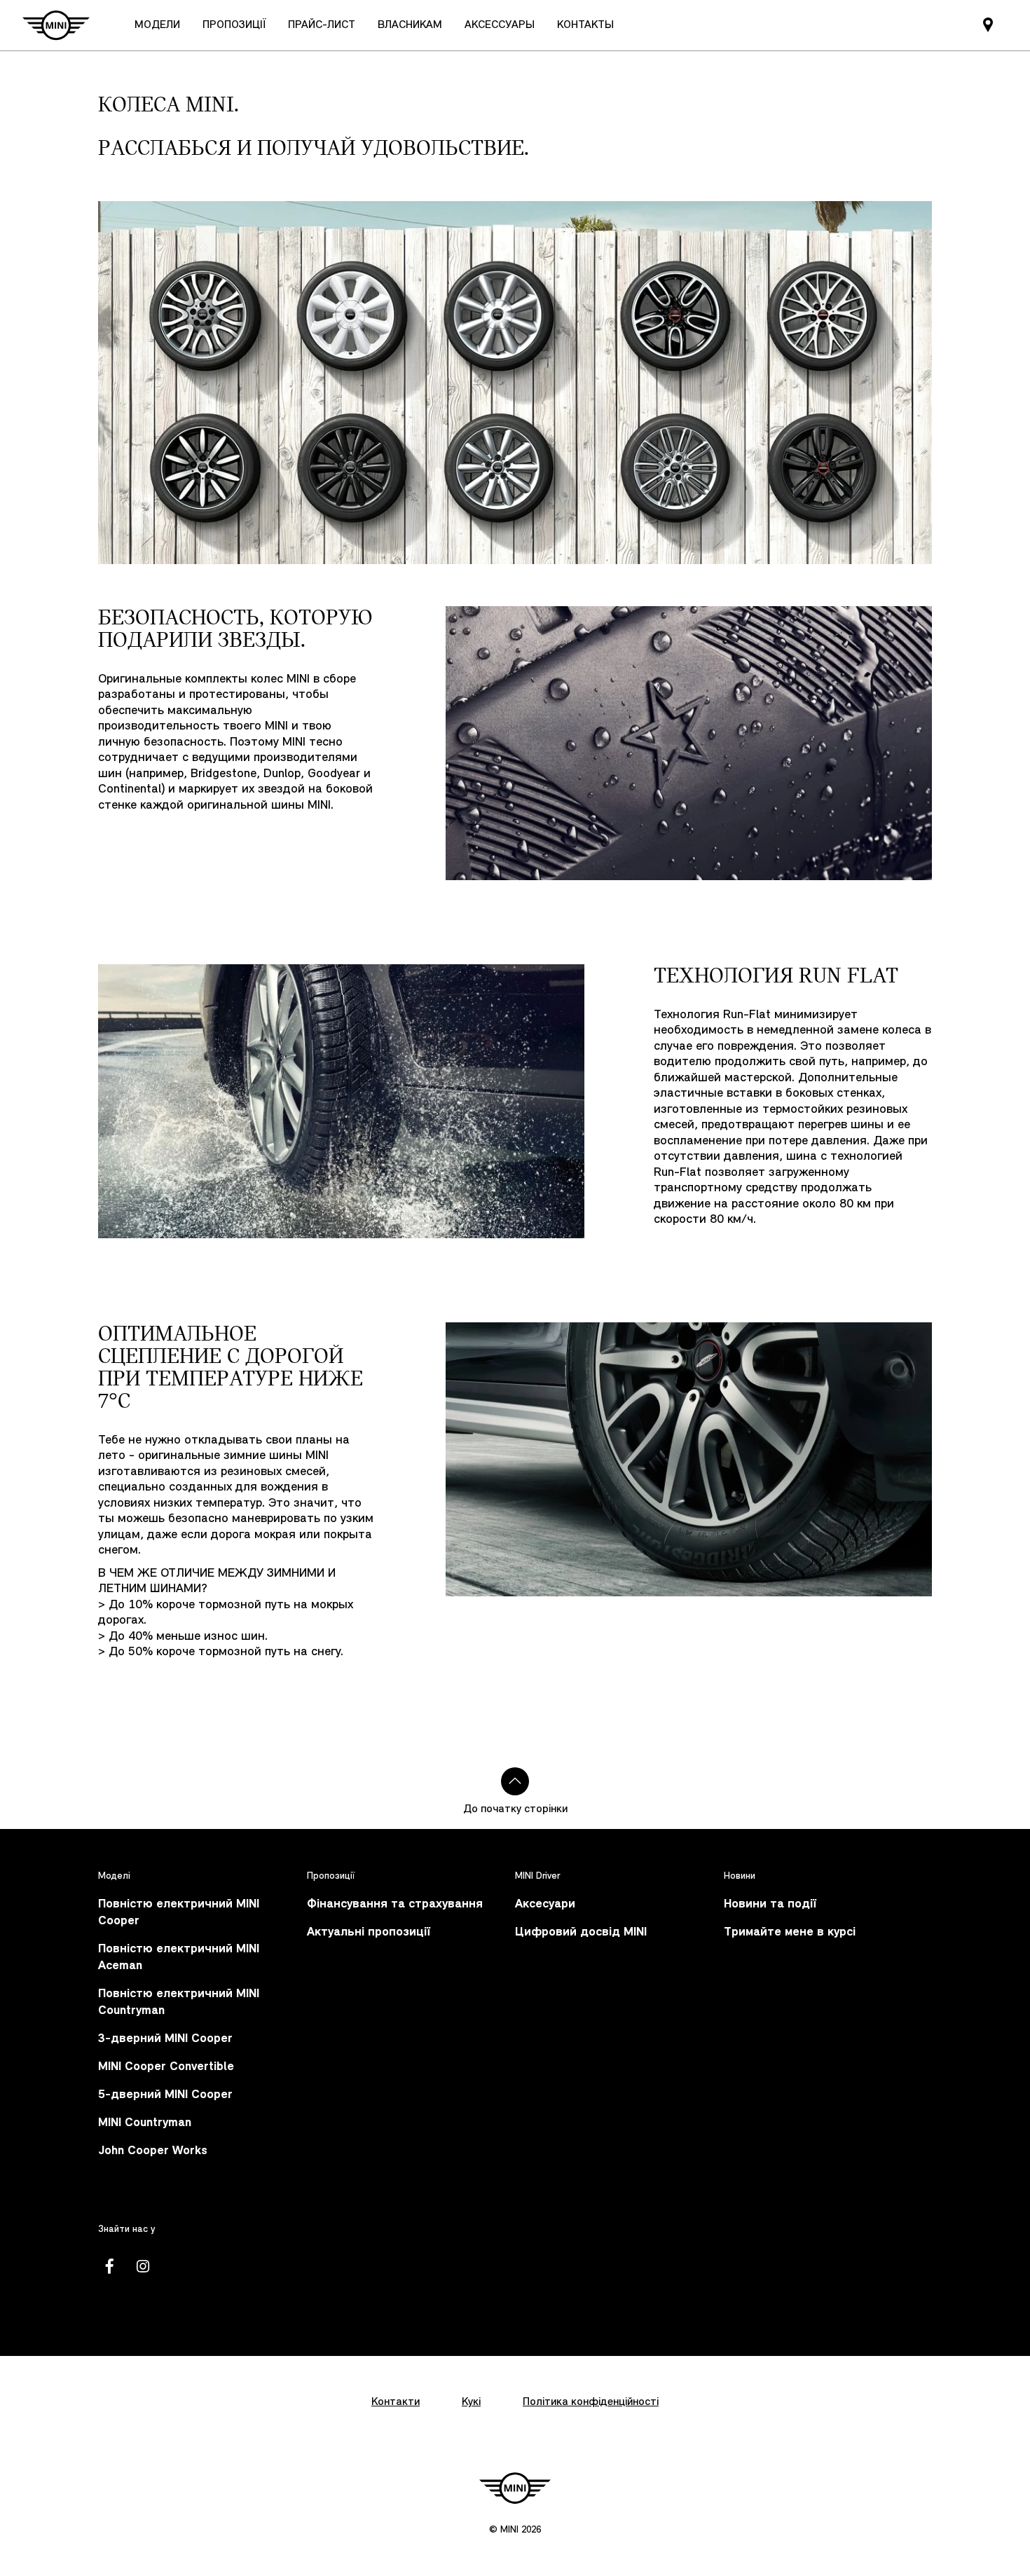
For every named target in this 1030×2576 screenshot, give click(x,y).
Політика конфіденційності (591, 2402)
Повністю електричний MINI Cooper (179, 1913)
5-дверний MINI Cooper (165, 2095)
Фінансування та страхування (395, 1904)
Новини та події (770, 1904)
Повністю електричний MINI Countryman (179, 2002)
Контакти (396, 2402)
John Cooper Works (153, 2151)
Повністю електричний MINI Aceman (179, 1958)
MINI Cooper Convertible (166, 2067)
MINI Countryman (145, 2123)
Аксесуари (545, 1904)
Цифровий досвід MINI (581, 1932)
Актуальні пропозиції (369, 1932)
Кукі (471, 2402)
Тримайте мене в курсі (790, 1932)
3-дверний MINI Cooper (165, 2039)
